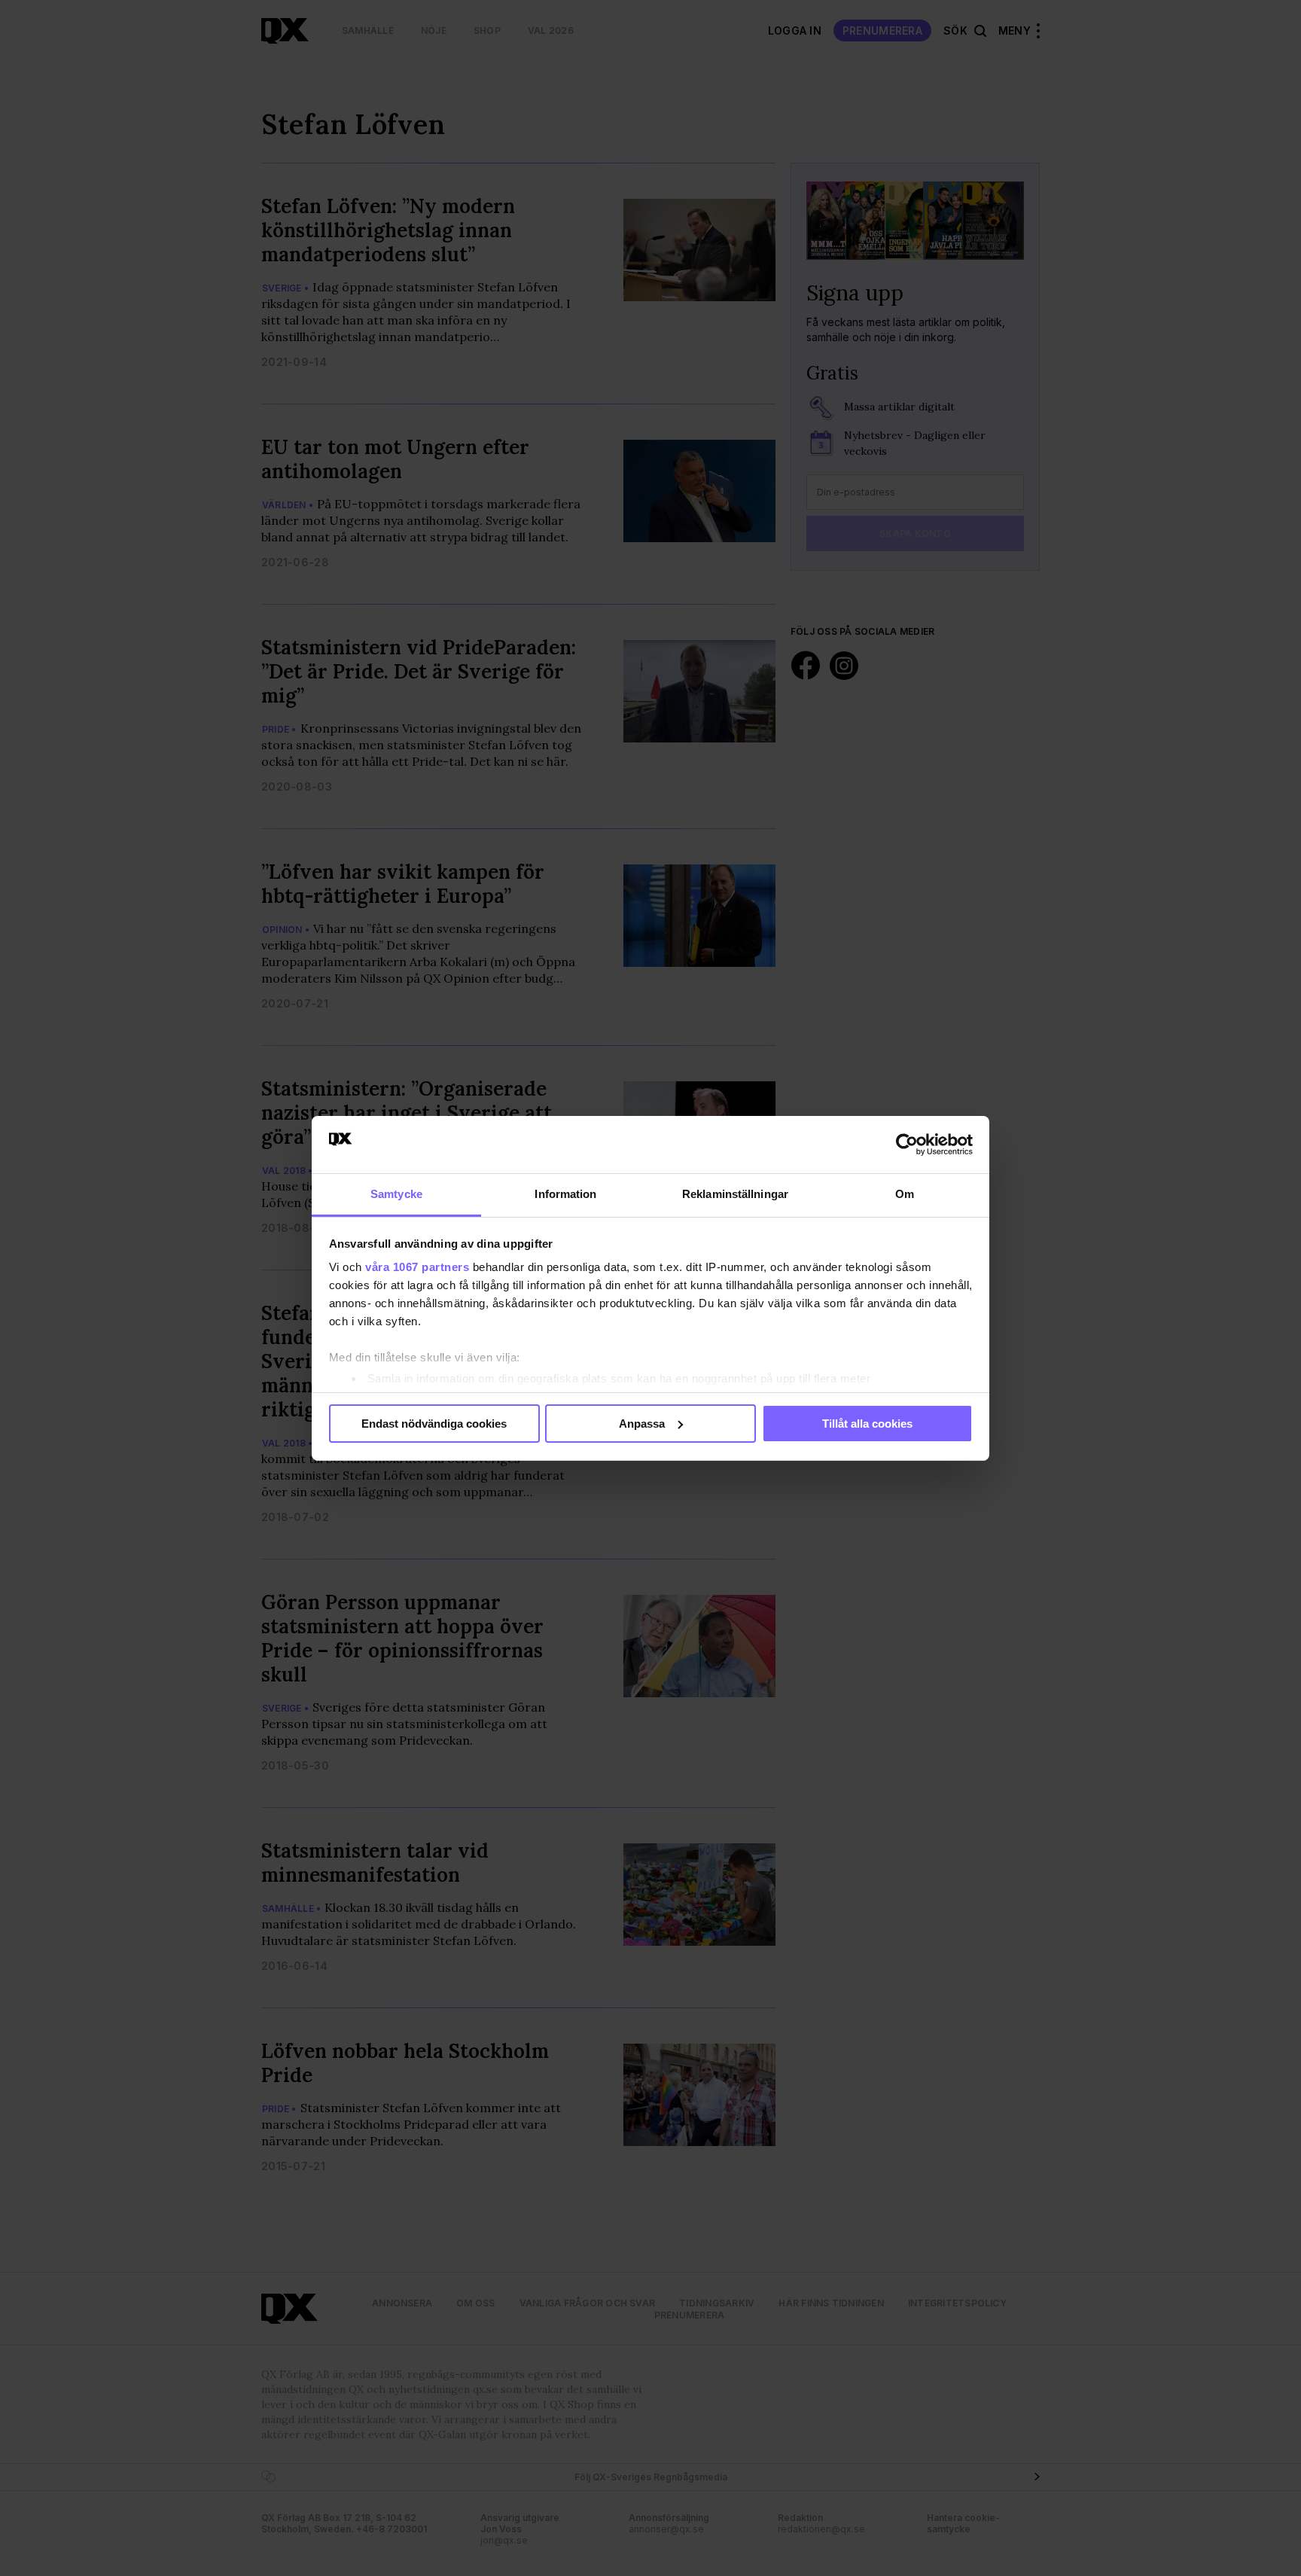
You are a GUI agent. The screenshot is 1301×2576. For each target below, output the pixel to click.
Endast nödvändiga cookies (434, 1424)
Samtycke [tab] (396, 1194)
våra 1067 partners (417, 1267)
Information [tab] (565, 1194)
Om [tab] (905, 1194)
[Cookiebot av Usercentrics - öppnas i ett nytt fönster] (907, 1145)
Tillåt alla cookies (867, 1424)
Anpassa (642, 1424)
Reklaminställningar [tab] (735, 1194)
